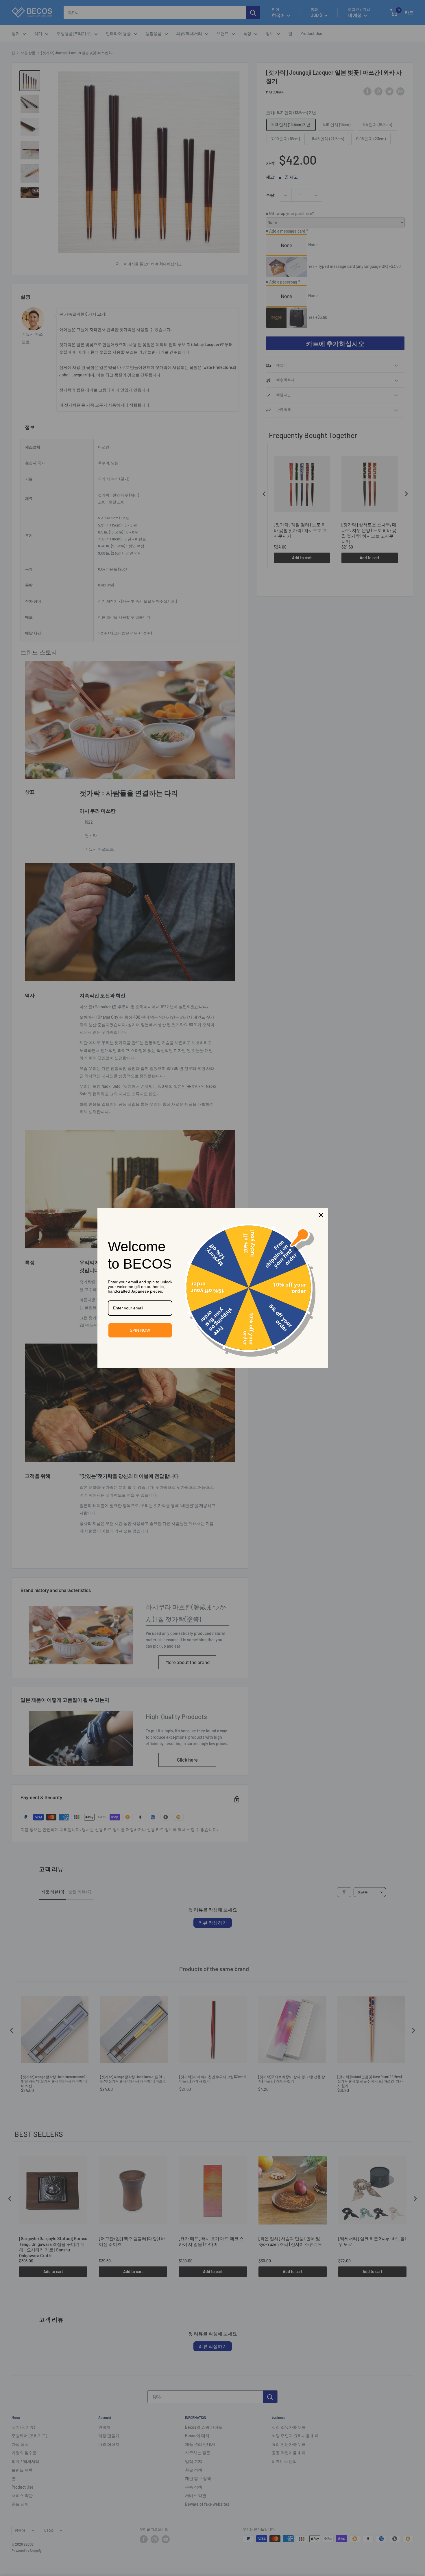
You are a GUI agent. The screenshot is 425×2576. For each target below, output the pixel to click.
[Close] (321, 1215)
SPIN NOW (140, 1330)
